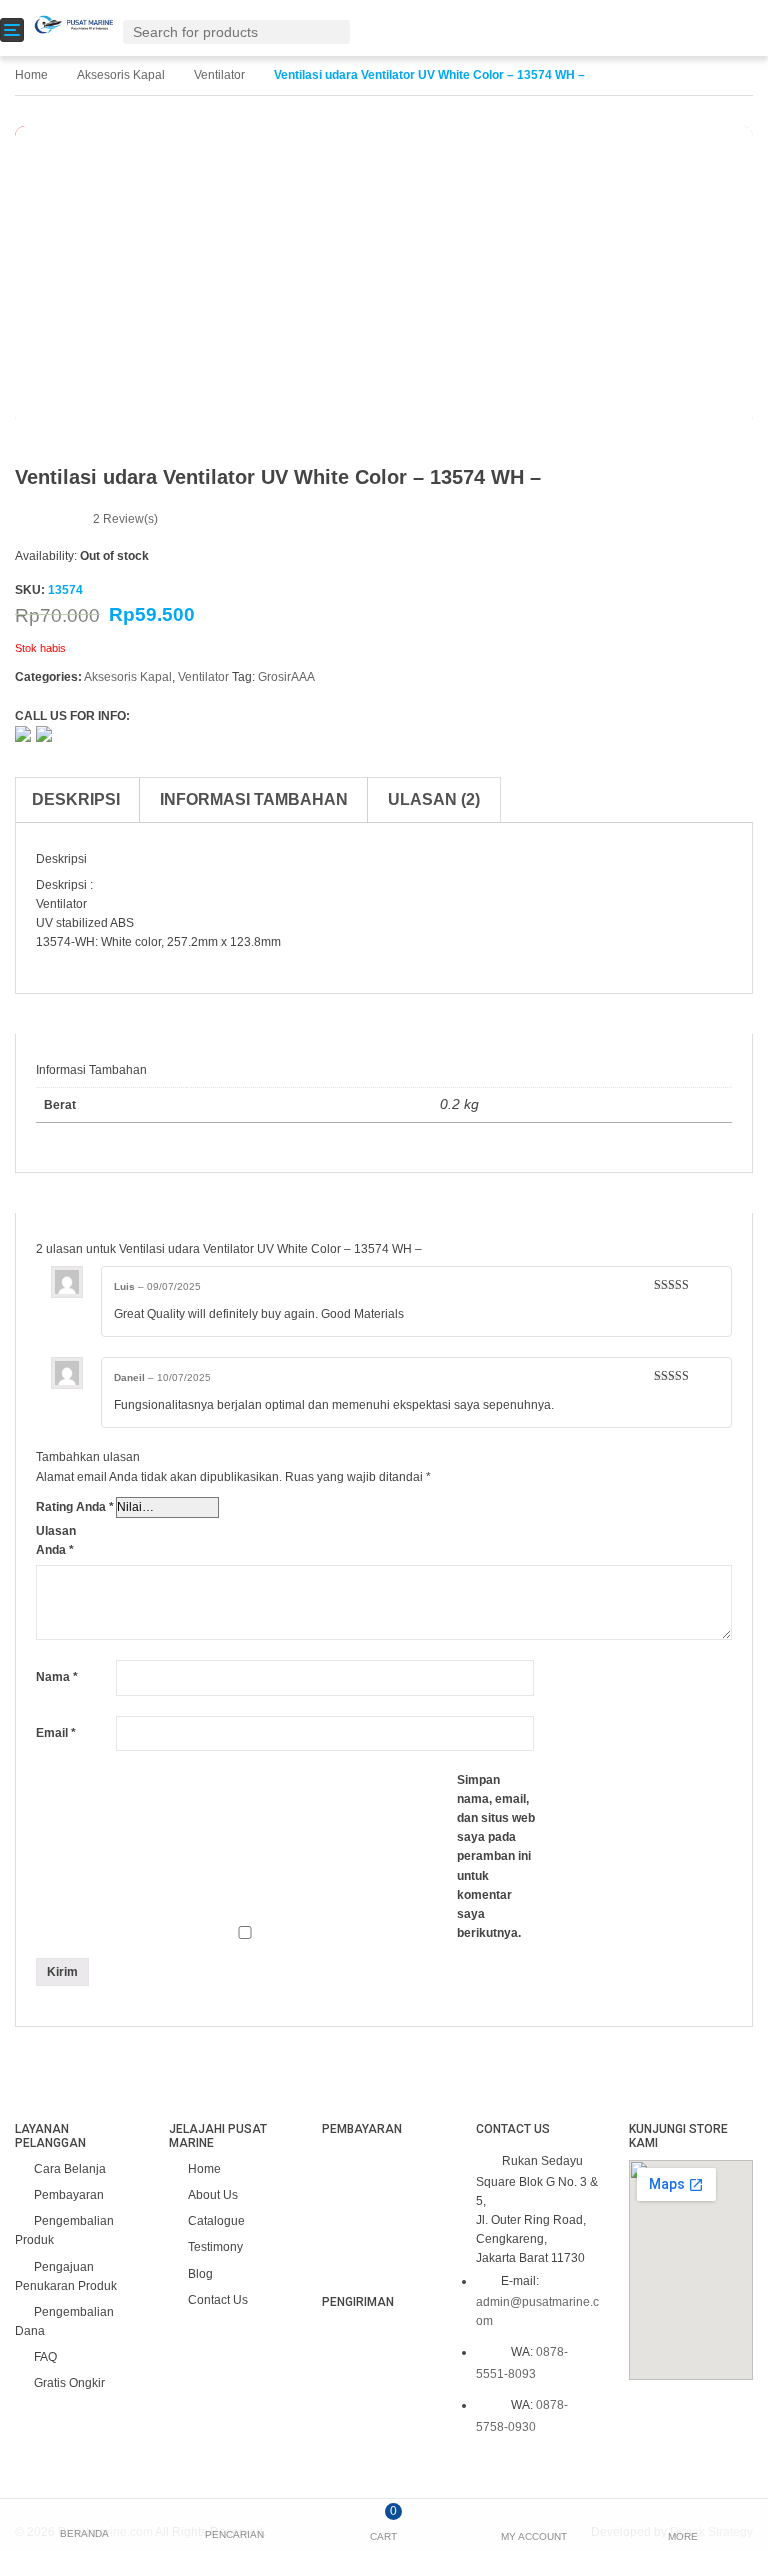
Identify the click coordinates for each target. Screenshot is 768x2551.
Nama (57, 1677)
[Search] (339, 31)
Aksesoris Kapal (121, 75)
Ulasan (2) (434, 799)
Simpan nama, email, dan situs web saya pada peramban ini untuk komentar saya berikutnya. (496, 1857)
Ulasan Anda (56, 1540)
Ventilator (219, 75)
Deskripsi (76, 799)
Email (56, 1733)
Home (31, 75)
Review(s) (125, 519)
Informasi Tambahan (254, 799)
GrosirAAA (286, 677)
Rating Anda (75, 1507)
